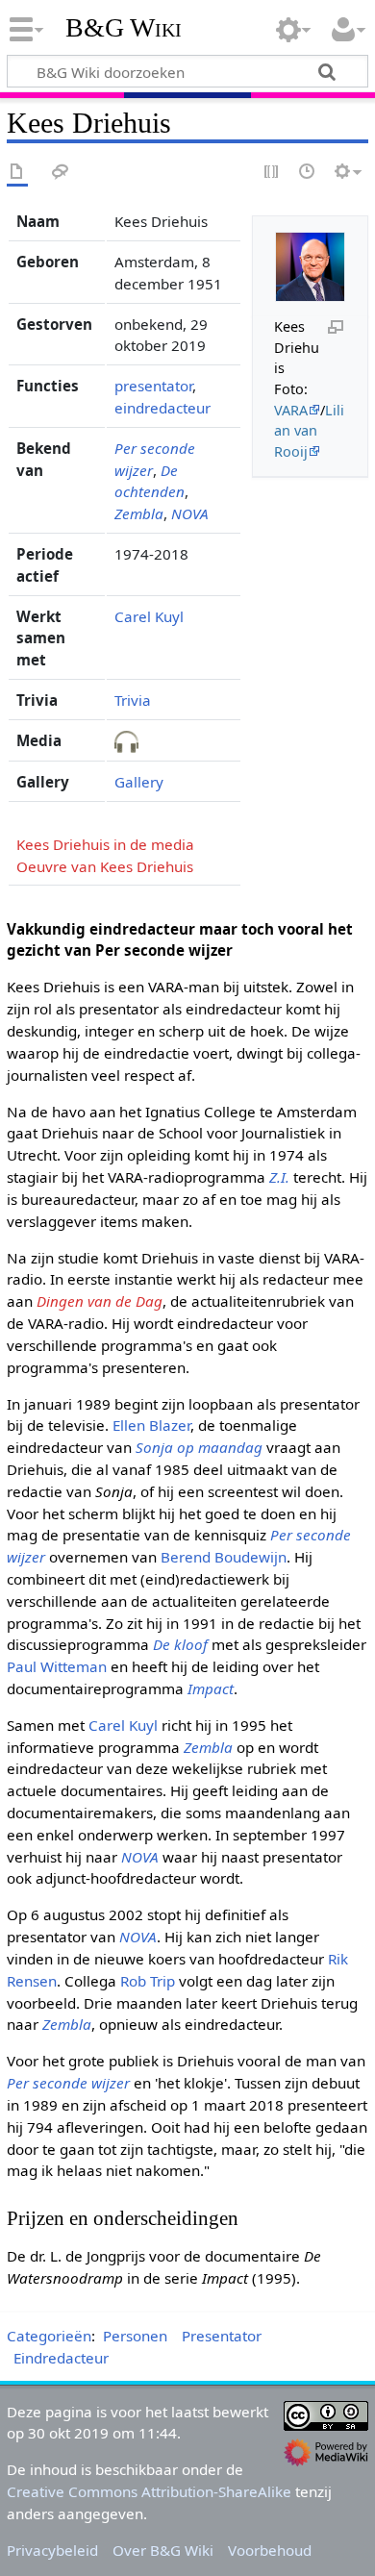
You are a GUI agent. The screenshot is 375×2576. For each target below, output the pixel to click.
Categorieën (49, 2336)
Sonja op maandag (199, 1447)
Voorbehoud (270, 2550)
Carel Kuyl (149, 616)
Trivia (133, 700)
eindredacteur (162, 408)
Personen (135, 2336)
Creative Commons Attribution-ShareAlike (149, 2491)
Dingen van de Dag (100, 1301)
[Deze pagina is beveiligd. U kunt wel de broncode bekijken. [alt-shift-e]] (272, 173)
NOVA (190, 513)
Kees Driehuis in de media (105, 844)
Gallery (139, 782)
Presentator (222, 2336)
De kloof (180, 1644)
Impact (211, 1688)
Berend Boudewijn (224, 1557)
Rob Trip (148, 1981)
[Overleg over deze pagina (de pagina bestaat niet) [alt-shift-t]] (61, 173)
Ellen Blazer (151, 1425)
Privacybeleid (52, 2550)
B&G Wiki (124, 28)
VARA (291, 410)
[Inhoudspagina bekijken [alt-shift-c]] (17, 173)
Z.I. (279, 1177)
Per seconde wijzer (68, 2083)
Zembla (139, 513)
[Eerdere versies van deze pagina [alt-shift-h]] (308, 173)
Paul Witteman (57, 1666)
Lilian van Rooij (309, 431)
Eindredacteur (61, 2358)
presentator (153, 386)
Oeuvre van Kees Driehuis (105, 866)
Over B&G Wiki (163, 2550)
